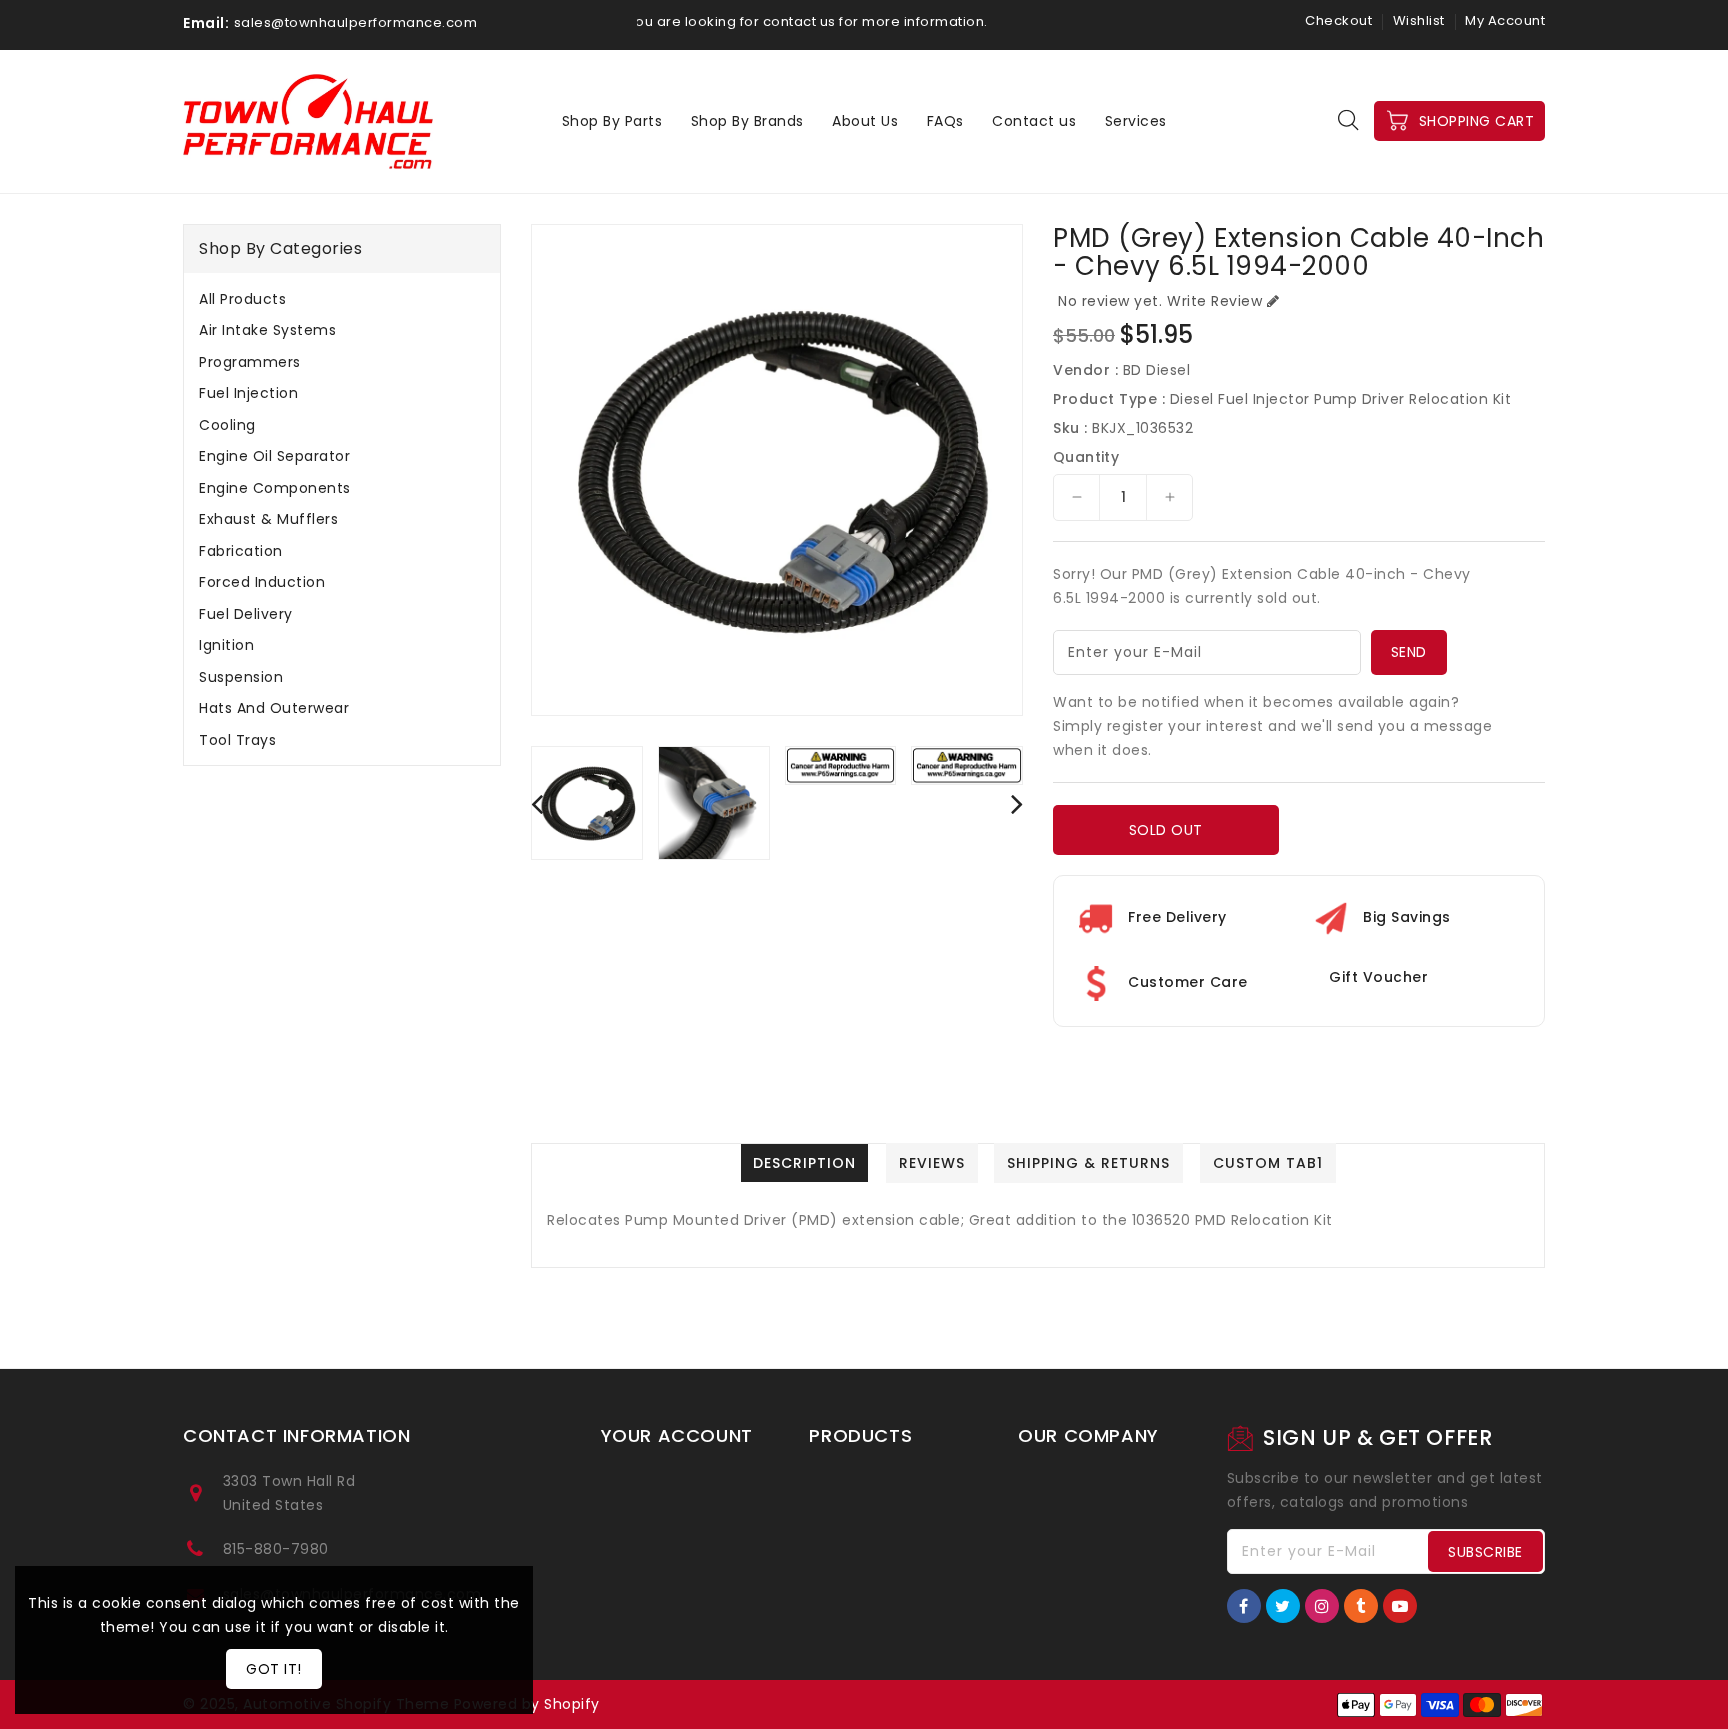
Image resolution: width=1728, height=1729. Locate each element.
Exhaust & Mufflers (268, 519)
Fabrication (241, 551)
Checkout (1338, 20)
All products (242, 299)
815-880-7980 (276, 1549)
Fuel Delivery (246, 614)
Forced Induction (262, 582)
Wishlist (1419, 20)
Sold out (1166, 830)
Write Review (1214, 301)
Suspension (241, 677)
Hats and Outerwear (274, 708)
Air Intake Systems (267, 330)
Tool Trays (237, 740)
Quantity (1086, 457)
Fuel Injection (248, 393)
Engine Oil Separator (274, 456)
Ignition (226, 645)
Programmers (250, 362)
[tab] (342, 299)
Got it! (274, 1669)
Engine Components (275, 488)
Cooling (227, 425)
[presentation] (537, 803)
